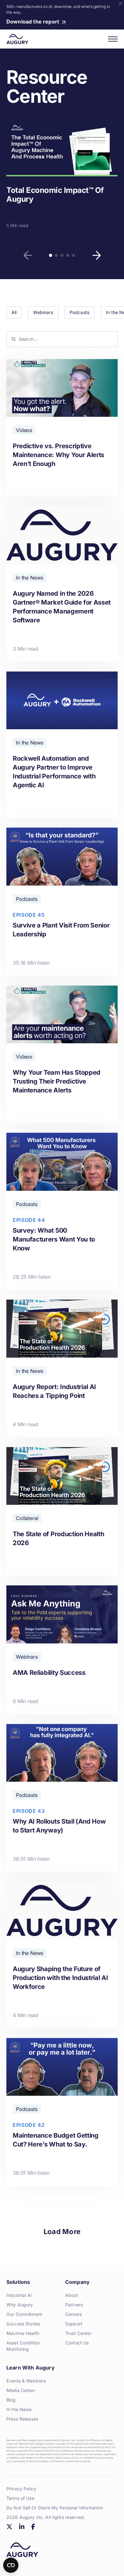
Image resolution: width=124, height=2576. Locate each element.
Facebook (33, 2527)
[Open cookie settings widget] (11, 2565)
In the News (19, 2409)
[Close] (121, 3)
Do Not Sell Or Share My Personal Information (55, 2508)
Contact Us (77, 2343)
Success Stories (23, 2324)
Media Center (21, 2390)
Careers (73, 2314)
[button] (28, 255)
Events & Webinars (26, 2381)
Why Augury (20, 2305)
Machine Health (23, 2333)
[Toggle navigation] (113, 39)
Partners (74, 2305)
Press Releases (22, 2419)
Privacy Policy (21, 2489)
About (72, 2295)
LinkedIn (22, 2527)
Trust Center (78, 2333)
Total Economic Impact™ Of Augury (55, 195)
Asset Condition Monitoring (23, 2346)
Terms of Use (20, 2498)
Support (74, 2324)
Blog (11, 2400)
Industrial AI (19, 2295)
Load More (62, 2232)
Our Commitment (24, 2314)
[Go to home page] (17, 39)
